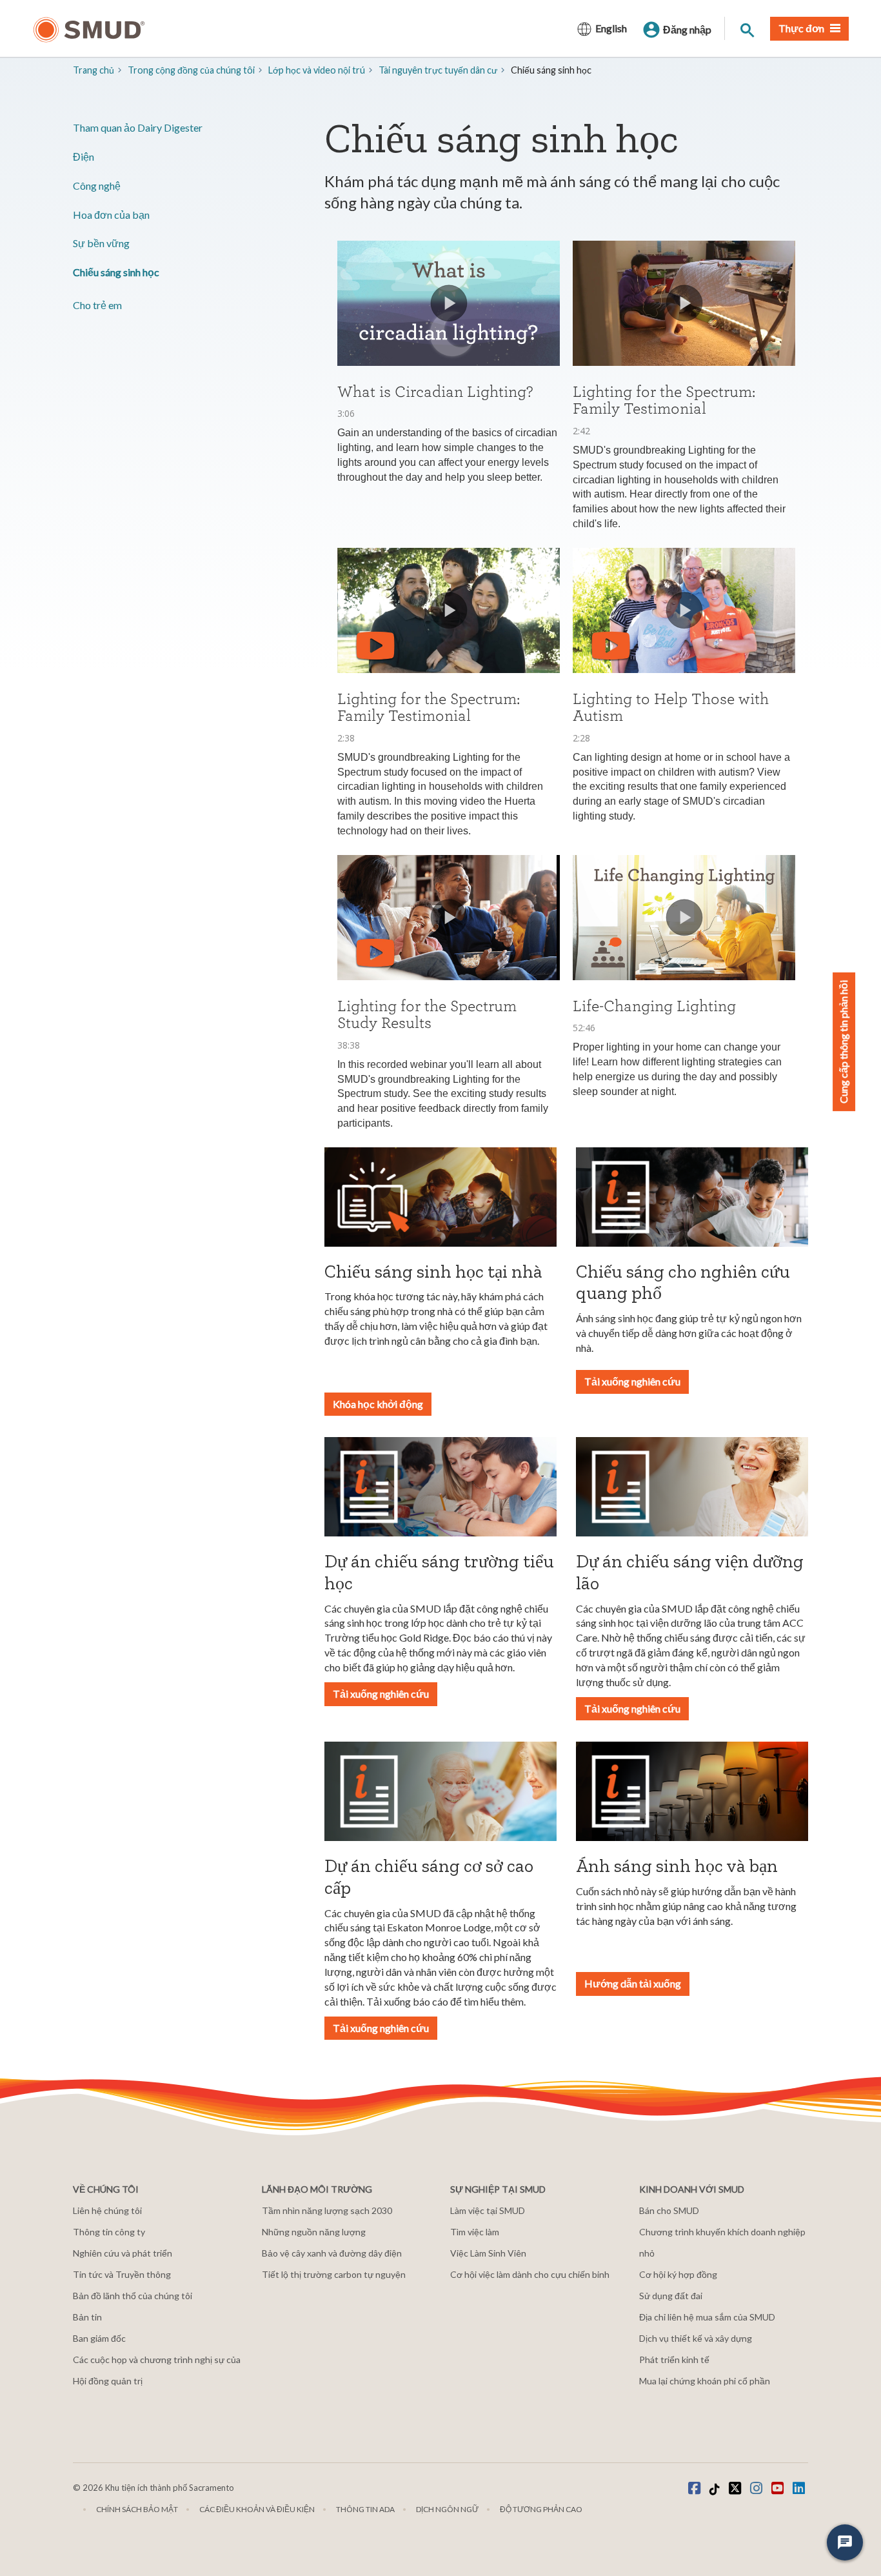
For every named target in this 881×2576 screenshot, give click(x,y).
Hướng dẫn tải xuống (633, 1983)
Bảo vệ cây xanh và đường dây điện (332, 2253)
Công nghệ (97, 186)
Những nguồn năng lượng (314, 2232)
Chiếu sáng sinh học (116, 272)
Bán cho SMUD (669, 2210)
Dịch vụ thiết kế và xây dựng (696, 2338)
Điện (84, 156)
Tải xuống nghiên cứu (632, 1381)
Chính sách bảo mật (137, 2509)
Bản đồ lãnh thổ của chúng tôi (133, 2296)
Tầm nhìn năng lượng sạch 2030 (327, 2210)
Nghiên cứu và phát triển (123, 2253)
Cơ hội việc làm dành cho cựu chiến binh (530, 2274)
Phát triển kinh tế (674, 2360)
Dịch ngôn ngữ (447, 2509)
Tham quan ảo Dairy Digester (138, 127)
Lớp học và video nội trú (317, 70)
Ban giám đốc (99, 2338)
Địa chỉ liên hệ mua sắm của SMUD (707, 2317)
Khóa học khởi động (378, 1404)
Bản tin (87, 2317)
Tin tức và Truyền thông (122, 2274)
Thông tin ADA (365, 2509)
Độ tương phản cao (541, 2509)
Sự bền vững (101, 243)
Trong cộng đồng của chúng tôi (191, 70)
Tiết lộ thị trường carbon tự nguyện (334, 2274)
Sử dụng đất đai (671, 2296)
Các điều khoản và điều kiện (257, 2509)
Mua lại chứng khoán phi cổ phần (705, 2381)
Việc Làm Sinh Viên (488, 2253)
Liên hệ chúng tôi (107, 2210)
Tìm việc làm (475, 2232)
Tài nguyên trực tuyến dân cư (438, 70)
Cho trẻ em (97, 305)
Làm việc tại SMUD (488, 2210)
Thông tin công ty (109, 2232)
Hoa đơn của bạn (111, 215)
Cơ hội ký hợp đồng (678, 2274)
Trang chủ (94, 70)
